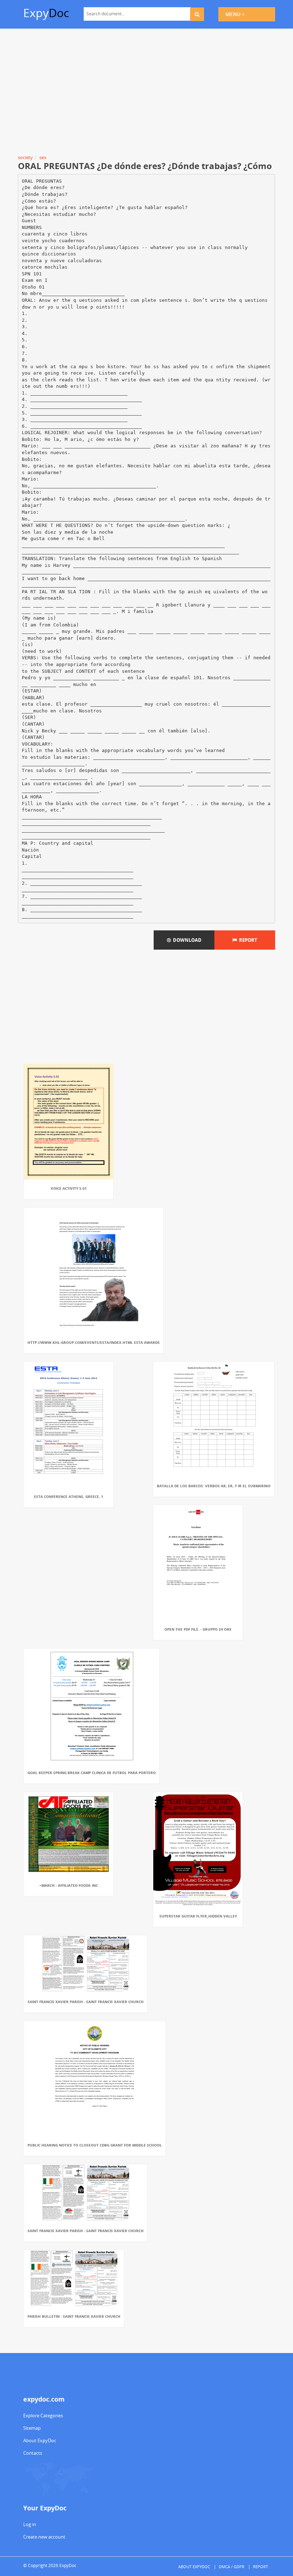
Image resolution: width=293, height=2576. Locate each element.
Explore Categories (43, 2415)
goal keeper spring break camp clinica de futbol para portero (92, 1773)
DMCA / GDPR (232, 2567)
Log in (30, 2524)
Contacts (33, 2453)
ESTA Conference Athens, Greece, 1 (69, 1497)
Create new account (44, 2537)
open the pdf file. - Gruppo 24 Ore (198, 1629)
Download (186, 940)
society (25, 157)
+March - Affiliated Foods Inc (69, 1885)
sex (43, 157)
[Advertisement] (146, 93)
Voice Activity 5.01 (69, 1188)
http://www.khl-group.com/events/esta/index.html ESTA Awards (94, 1342)
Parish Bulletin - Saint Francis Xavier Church (74, 2316)
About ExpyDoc (40, 2440)
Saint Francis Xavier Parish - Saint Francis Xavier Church (86, 2002)
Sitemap (32, 2428)
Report (247, 940)
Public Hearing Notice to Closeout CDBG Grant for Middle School (95, 2145)
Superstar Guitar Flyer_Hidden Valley (198, 1916)
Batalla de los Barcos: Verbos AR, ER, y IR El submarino (214, 1486)
